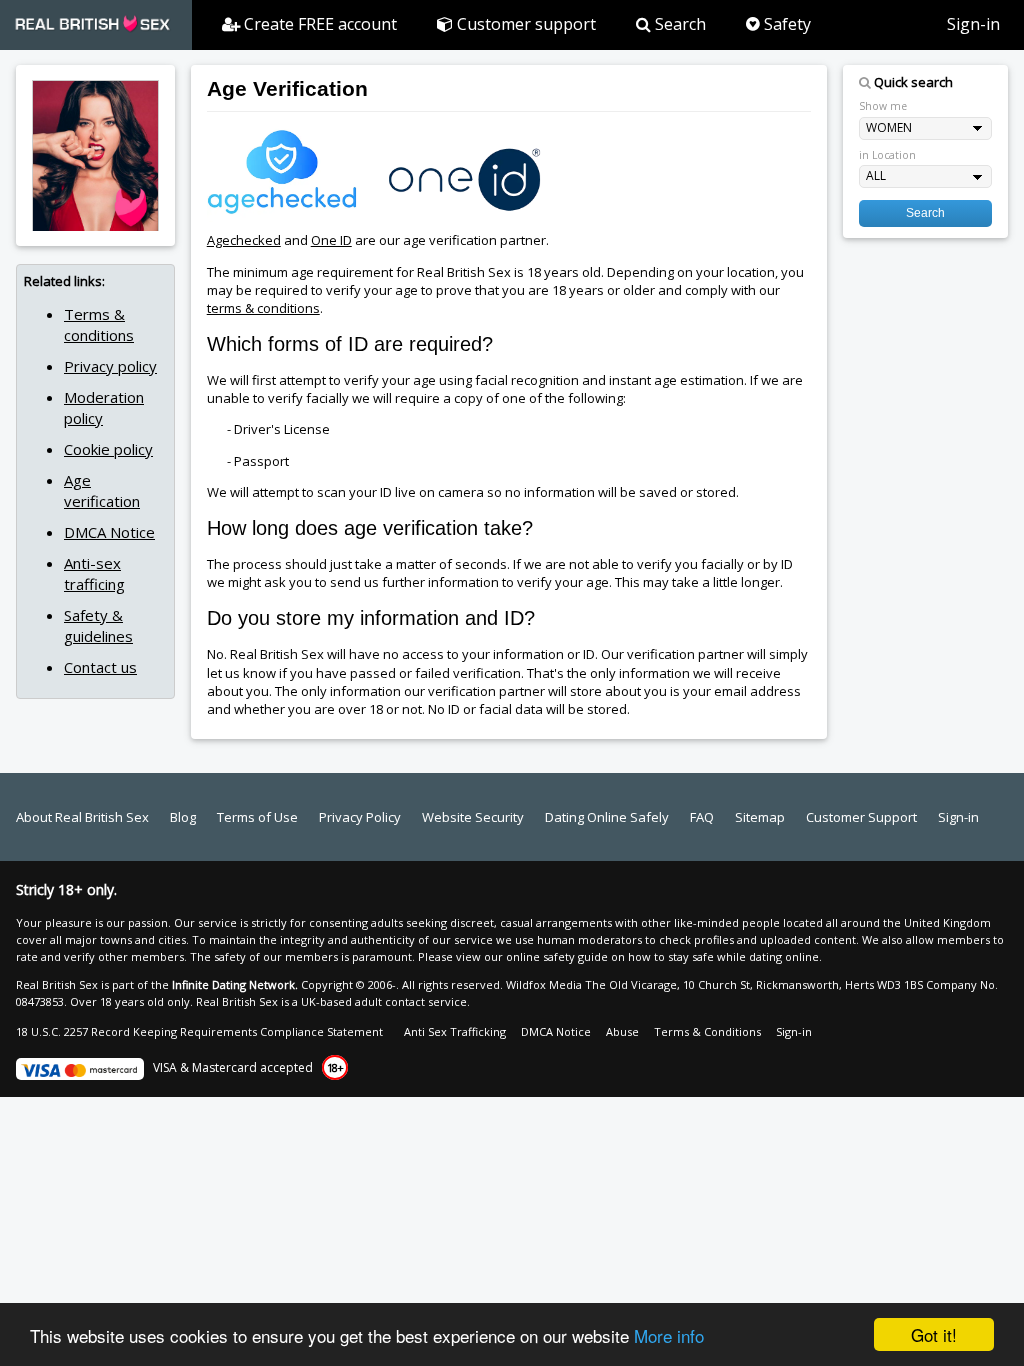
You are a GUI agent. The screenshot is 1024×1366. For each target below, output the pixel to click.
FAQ (702, 817)
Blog (183, 817)
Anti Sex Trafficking (455, 1031)
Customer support (524, 24)
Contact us (100, 667)
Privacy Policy (360, 817)
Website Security (473, 817)
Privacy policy (110, 366)
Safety (785, 24)
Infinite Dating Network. (235, 984)
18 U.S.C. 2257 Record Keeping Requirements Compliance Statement (199, 1031)
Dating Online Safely (607, 817)
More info (669, 1335)
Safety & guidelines (98, 625)
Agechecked (244, 240)
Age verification (102, 490)
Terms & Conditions (707, 1031)
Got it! (934, 1334)
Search (678, 24)
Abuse (622, 1031)
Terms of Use (257, 817)
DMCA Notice (109, 532)
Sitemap (760, 817)
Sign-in (973, 24)
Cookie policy (108, 449)
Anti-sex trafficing (94, 573)
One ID (331, 240)
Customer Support (861, 817)
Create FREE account (318, 24)
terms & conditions (263, 308)
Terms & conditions (99, 324)
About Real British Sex (82, 817)
